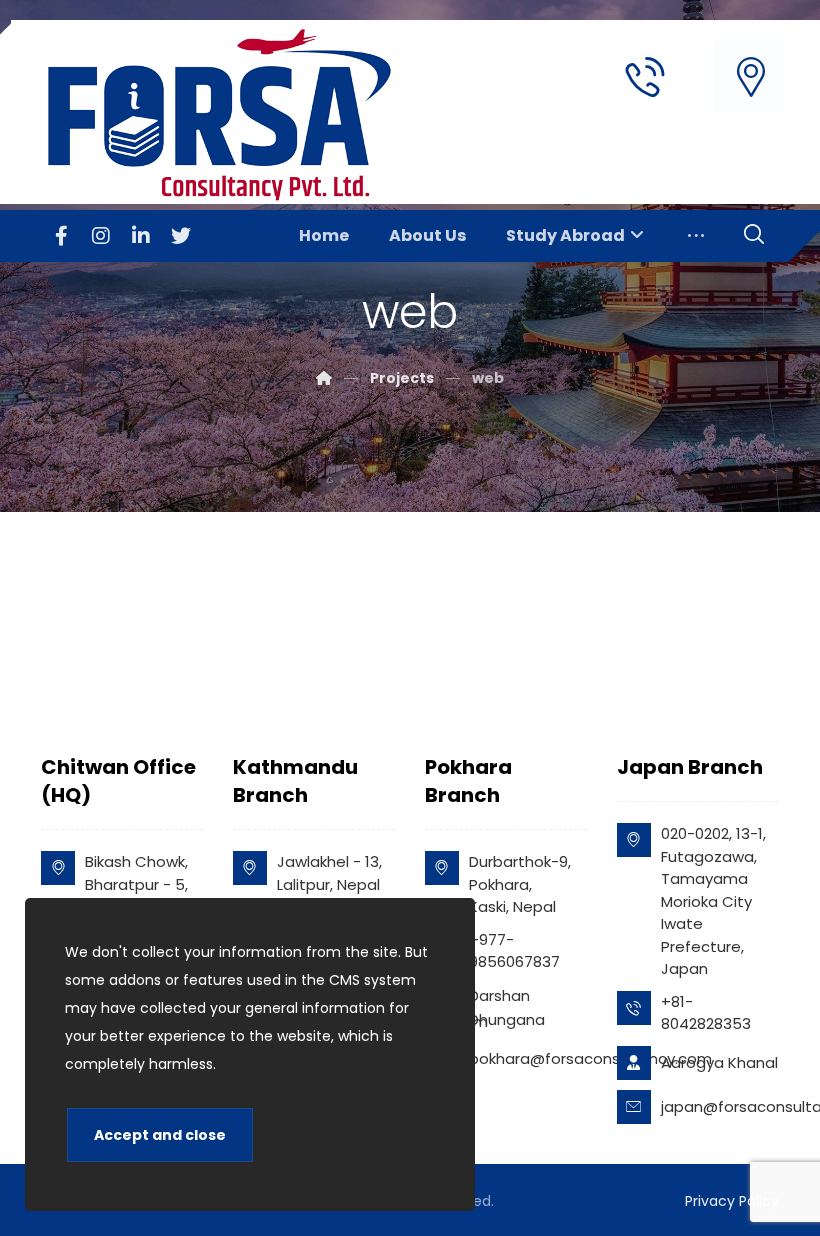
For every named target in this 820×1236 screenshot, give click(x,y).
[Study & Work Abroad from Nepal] (227, 114)
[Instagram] (101, 236)
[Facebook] (61, 236)
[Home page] (324, 378)
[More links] (696, 236)
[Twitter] (181, 236)
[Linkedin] (141, 236)
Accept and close (160, 1135)
